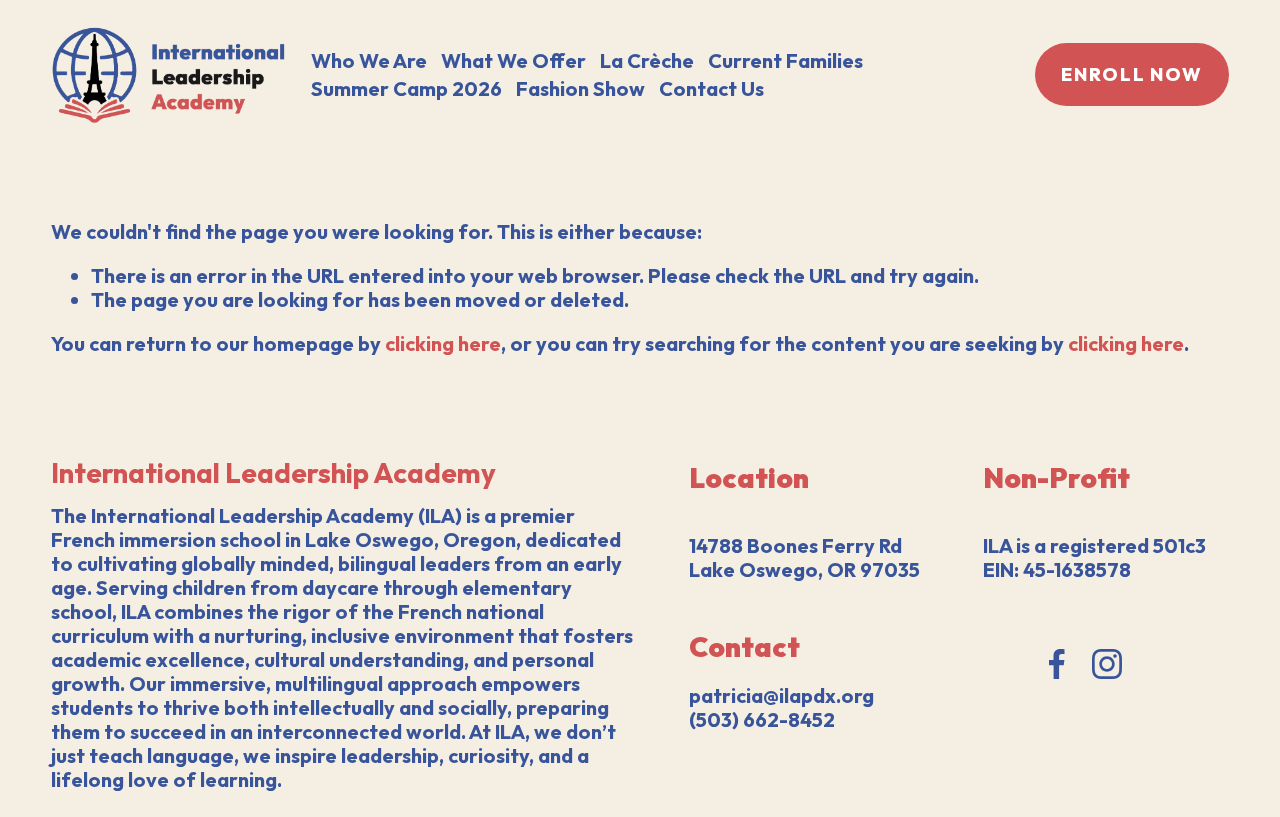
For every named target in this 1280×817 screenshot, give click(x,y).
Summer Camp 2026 (406, 88)
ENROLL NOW (1132, 74)
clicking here (443, 343)
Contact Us (711, 88)
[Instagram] (1107, 664)
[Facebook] (1057, 664)
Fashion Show (580, 88)
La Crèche (647, 60)
